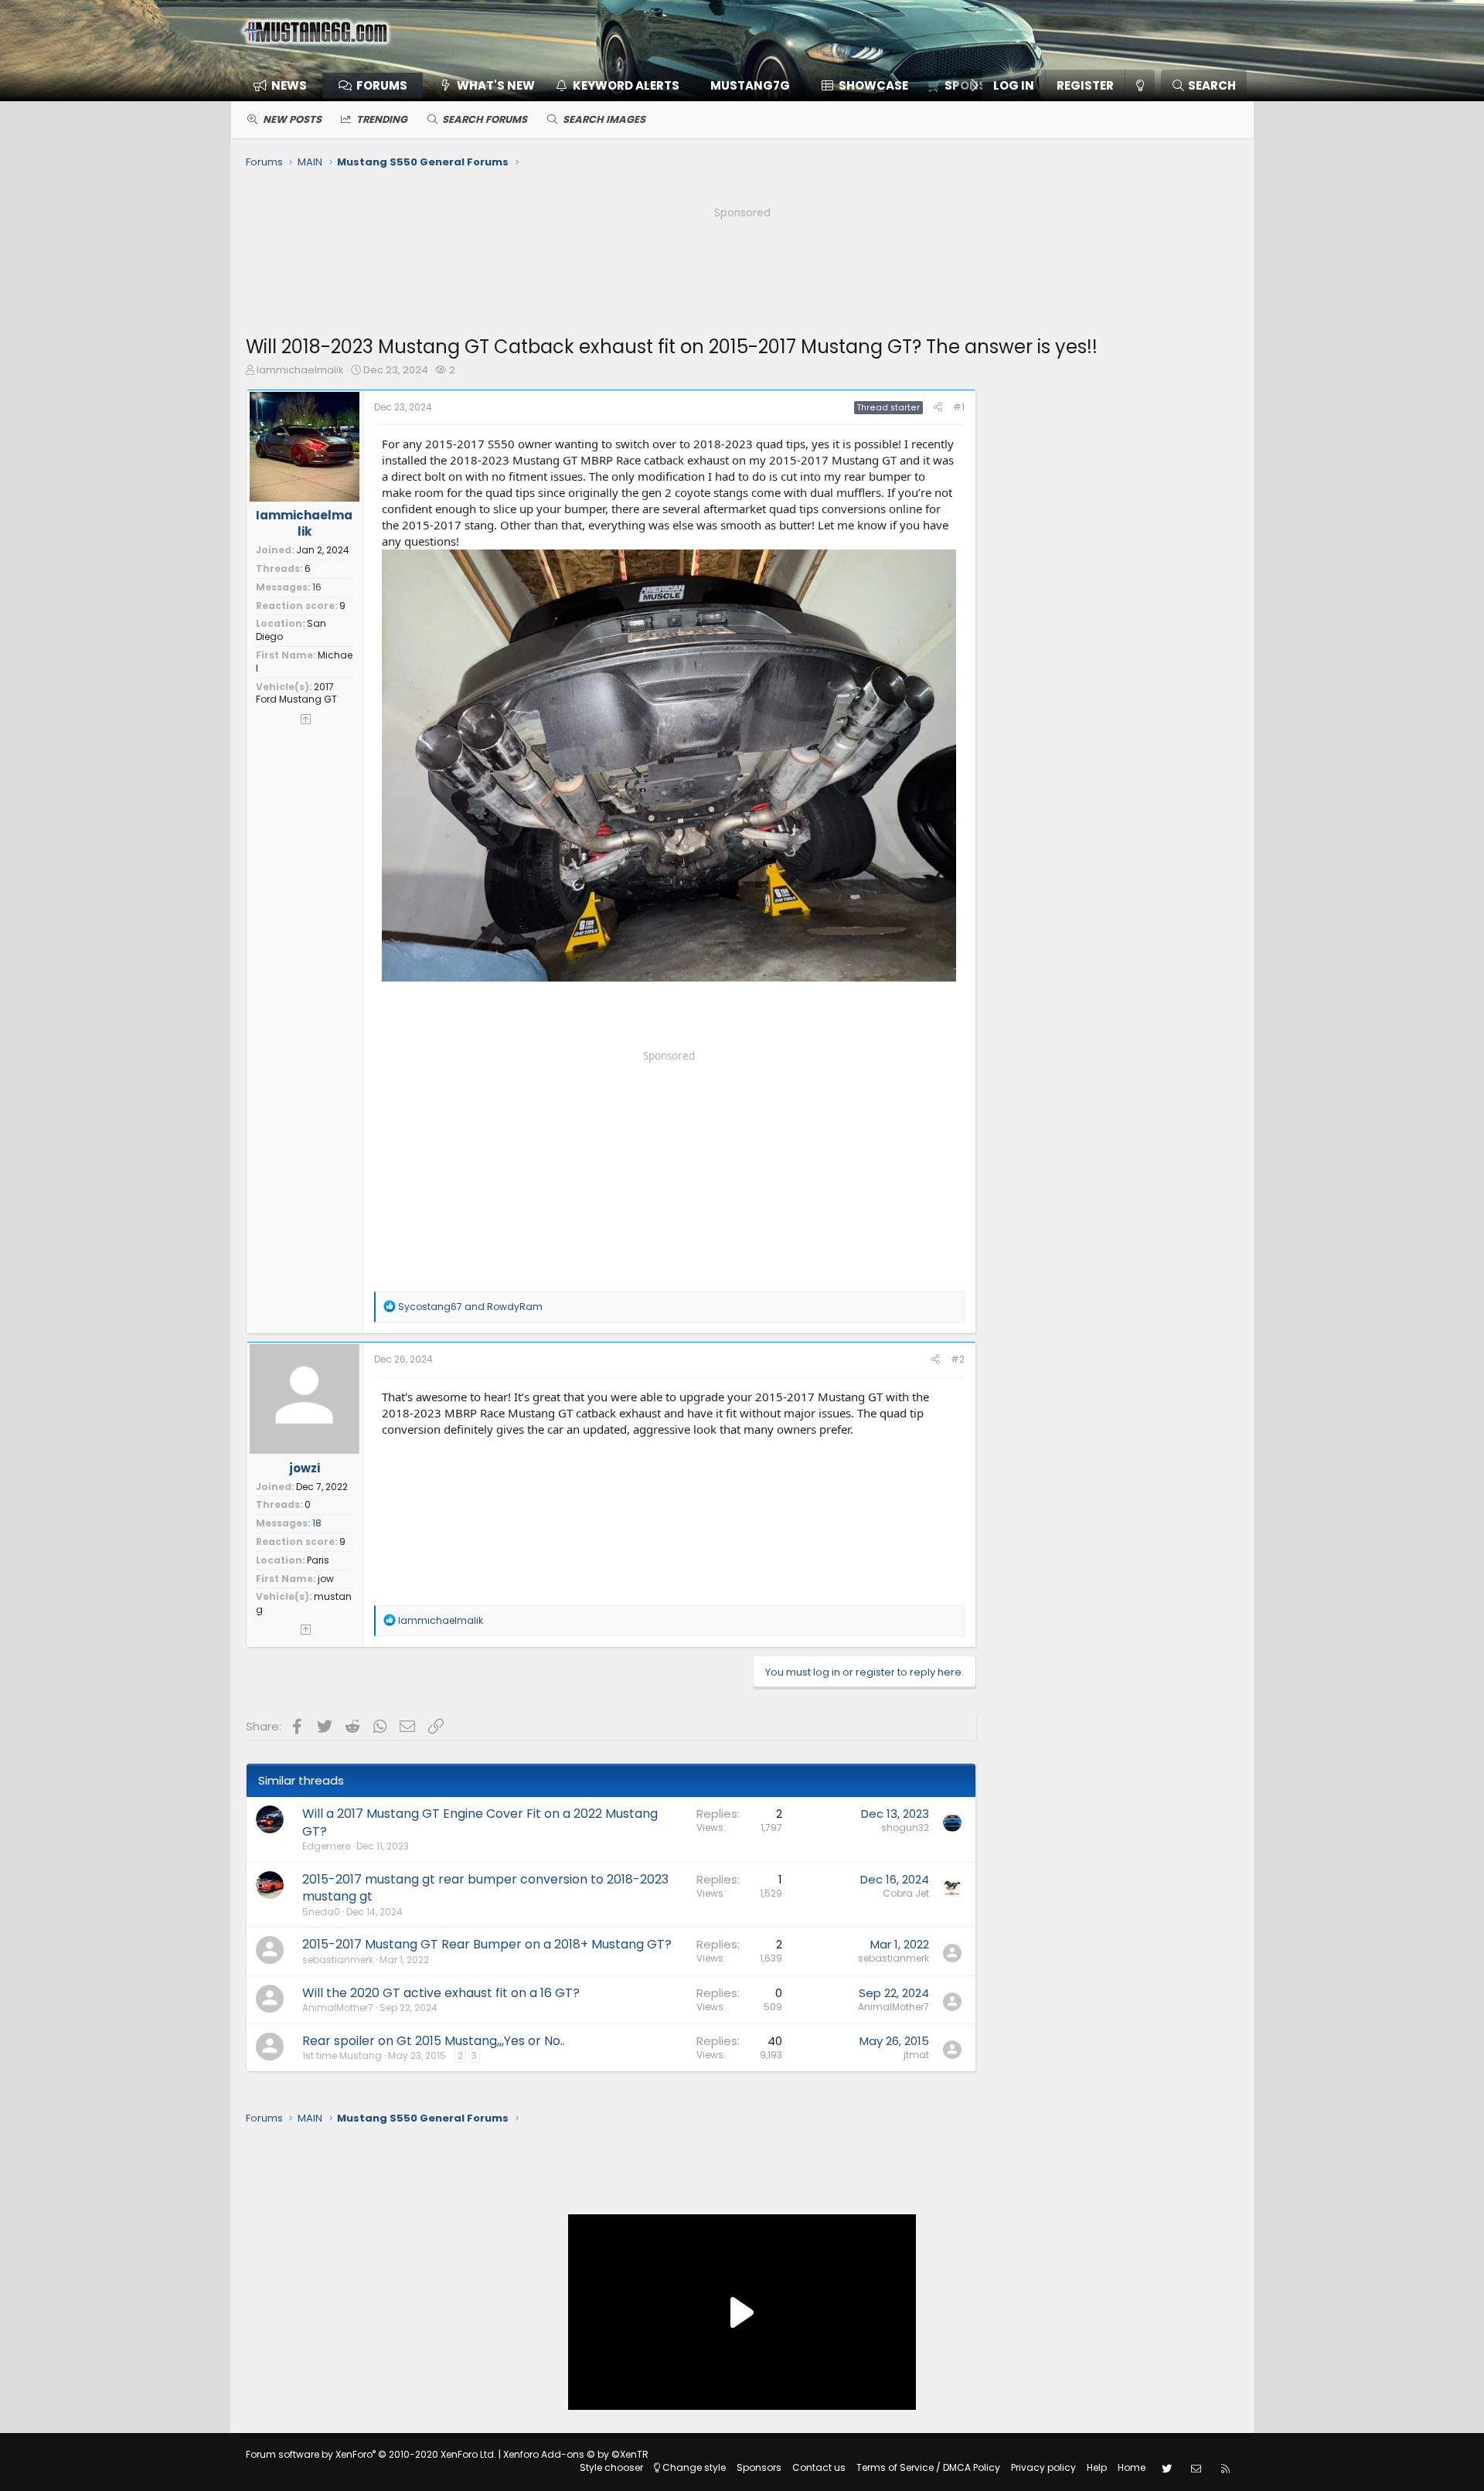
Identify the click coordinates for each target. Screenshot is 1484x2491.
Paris (318, 1560)
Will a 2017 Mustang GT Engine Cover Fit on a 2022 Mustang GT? (480, 1822)
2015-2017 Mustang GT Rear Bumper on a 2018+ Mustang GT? (487, 1944)
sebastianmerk (338, 1960)
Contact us (819, 2467)
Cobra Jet (906, 1893)
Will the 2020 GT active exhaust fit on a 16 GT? (441, 1993)
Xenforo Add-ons (576, 2454)
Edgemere (326, 1846)
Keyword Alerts (626, 85)
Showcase (873, 85)
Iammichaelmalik (300, 370)
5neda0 (321, 1912)
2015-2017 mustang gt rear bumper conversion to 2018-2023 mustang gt (485, 1888)
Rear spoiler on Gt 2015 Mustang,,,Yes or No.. (434, 2041)
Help (1097, 2467)
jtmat (916, 2055)
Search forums (485, 119)
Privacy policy (1043, 2467)
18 (317, 1523)
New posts (292, 119)
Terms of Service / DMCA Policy (928, 2467)
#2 (958, 1359)
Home (1132, 2467)
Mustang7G (750, 85)
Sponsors (759, 2467)
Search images (604, 119)
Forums (382, 85)
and (470, 1307)
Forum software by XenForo (371, 2454)
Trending (382, 119)
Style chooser (611, 2467)
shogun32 (905, 1827)
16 (317, 587)
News (289, 85)
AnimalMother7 (338, 2008)
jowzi (305, 1468)
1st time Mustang (342, 2055)
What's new (496, 85)
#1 (959, 407)
